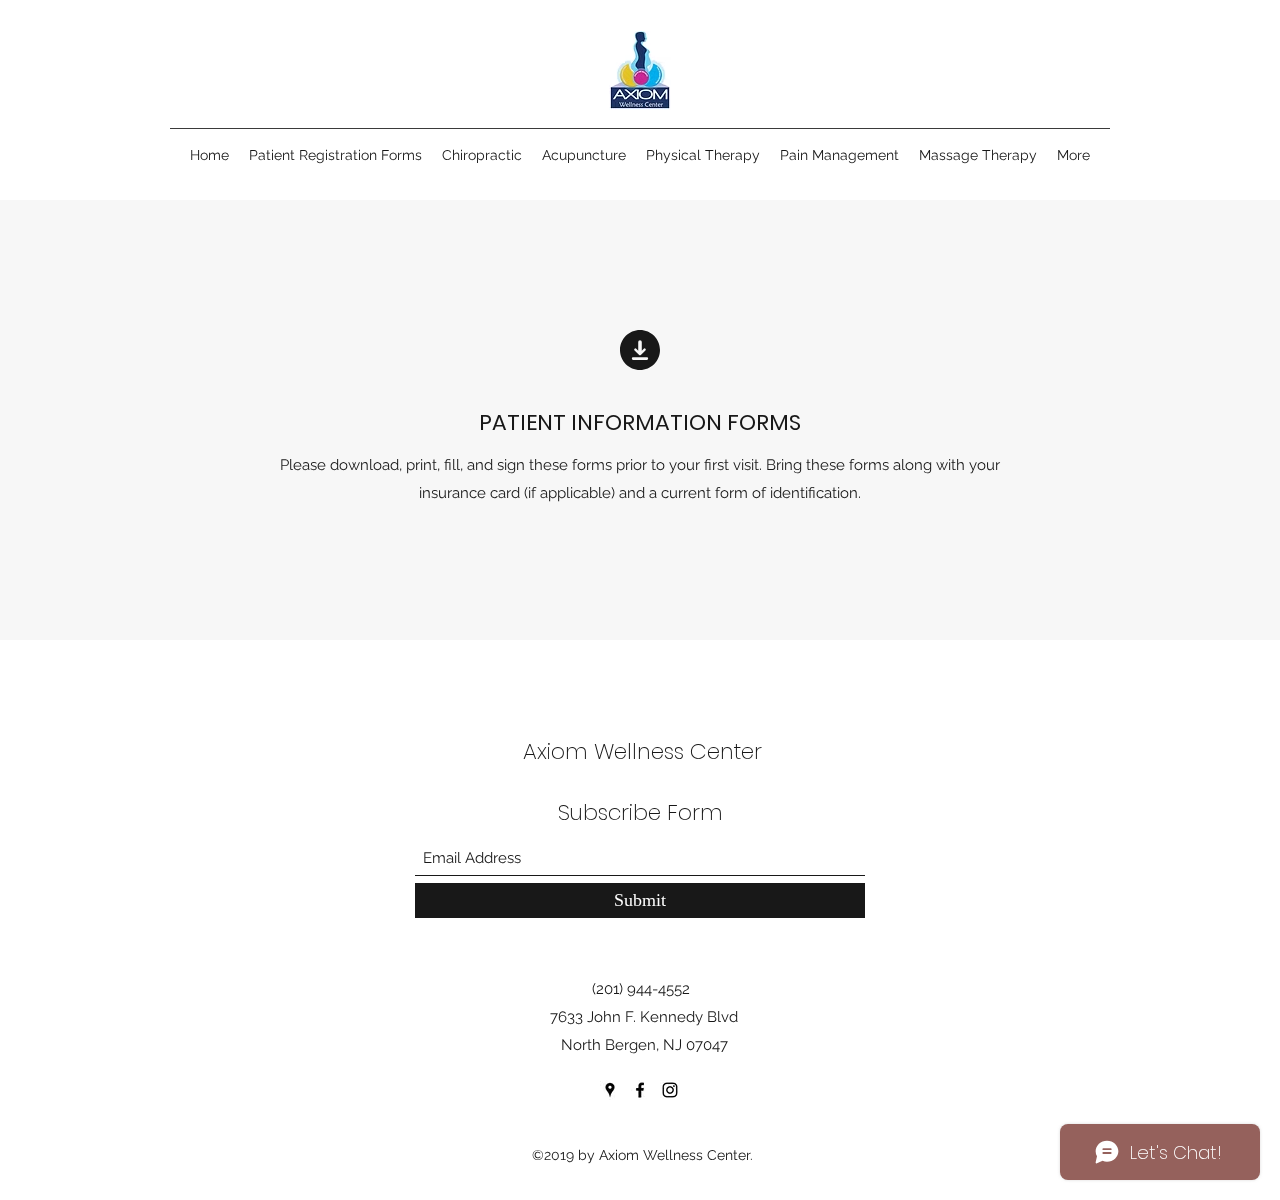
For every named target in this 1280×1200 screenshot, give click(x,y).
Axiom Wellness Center (642, 751)
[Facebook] (640, 1090)
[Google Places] (610, 1090)
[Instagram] (670, 1090)
